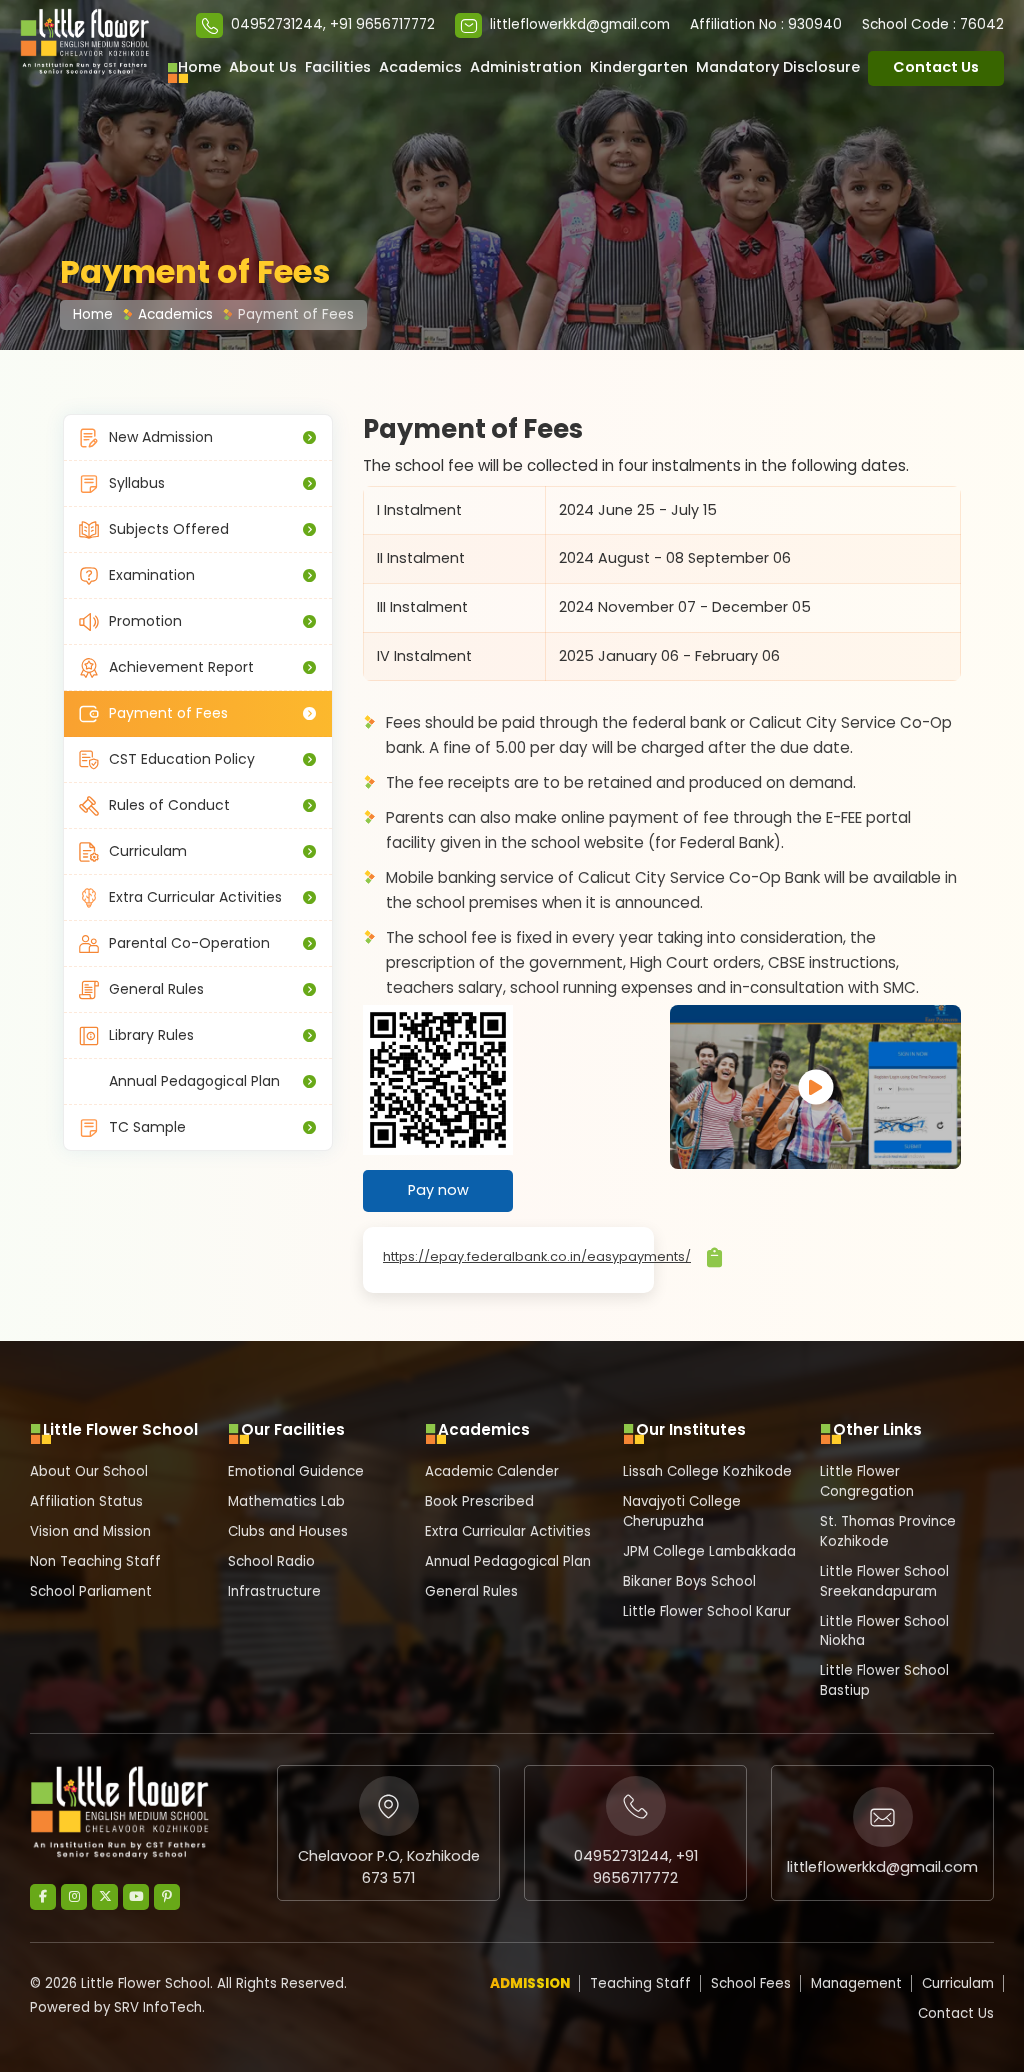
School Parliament (91, 1591)
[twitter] (105, 1897)
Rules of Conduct (169, 805)
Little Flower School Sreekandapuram (884, 1581)
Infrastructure (274, 1591)
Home (199, 67)
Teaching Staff (640, 1983)
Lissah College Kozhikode (707, 1471)
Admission (530, 1983)
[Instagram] (74, 1897)
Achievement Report (181, 667)
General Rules (156, 989)
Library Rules (151, 1035)
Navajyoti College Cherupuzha (682, 1511)
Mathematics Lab (286, 1501)
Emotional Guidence (296, 1471)
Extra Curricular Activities (195, 897)
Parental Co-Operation (189, 943)
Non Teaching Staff (95, 1561)
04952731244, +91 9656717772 (333, 24)
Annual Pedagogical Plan (194, 1081)
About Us (263, 67)
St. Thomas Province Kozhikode (888, 1531)
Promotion (145, 621)
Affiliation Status (86, 1501)
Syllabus (137, 483)
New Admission (161, 437)
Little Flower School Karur (707, 1611)
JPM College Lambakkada (709, 1551)
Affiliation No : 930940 (766, 24)
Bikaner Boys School (689, 1581)
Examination (152, 575)
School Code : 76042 (933, 24)
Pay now (438, 1190)
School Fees (751, 1983)
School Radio (271, 1561)
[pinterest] (167, 1897)
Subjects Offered (169, 529)
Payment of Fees (296, 314)
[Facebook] (43, 1897)
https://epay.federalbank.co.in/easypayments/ (537, 1256)
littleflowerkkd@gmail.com (580, 24)
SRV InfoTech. (159, 2007)
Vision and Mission (90, 1531)
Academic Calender (492, 1471)
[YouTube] (136, 1897)
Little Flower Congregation (867, 1481)
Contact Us (936, 67)
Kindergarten (639, 67)
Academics (420, 67)
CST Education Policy (182, 759)
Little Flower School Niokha (884, 1631)
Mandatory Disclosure (778, 67)
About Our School (89, 1471)
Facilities (338, 67)
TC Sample (147, 1127)
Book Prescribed (479, 1501)
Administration (526, 67)
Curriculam (148, 851)
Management (856, 1983)
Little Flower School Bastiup (884, 1680)
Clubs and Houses (288, 1531)
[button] (85, 41)
